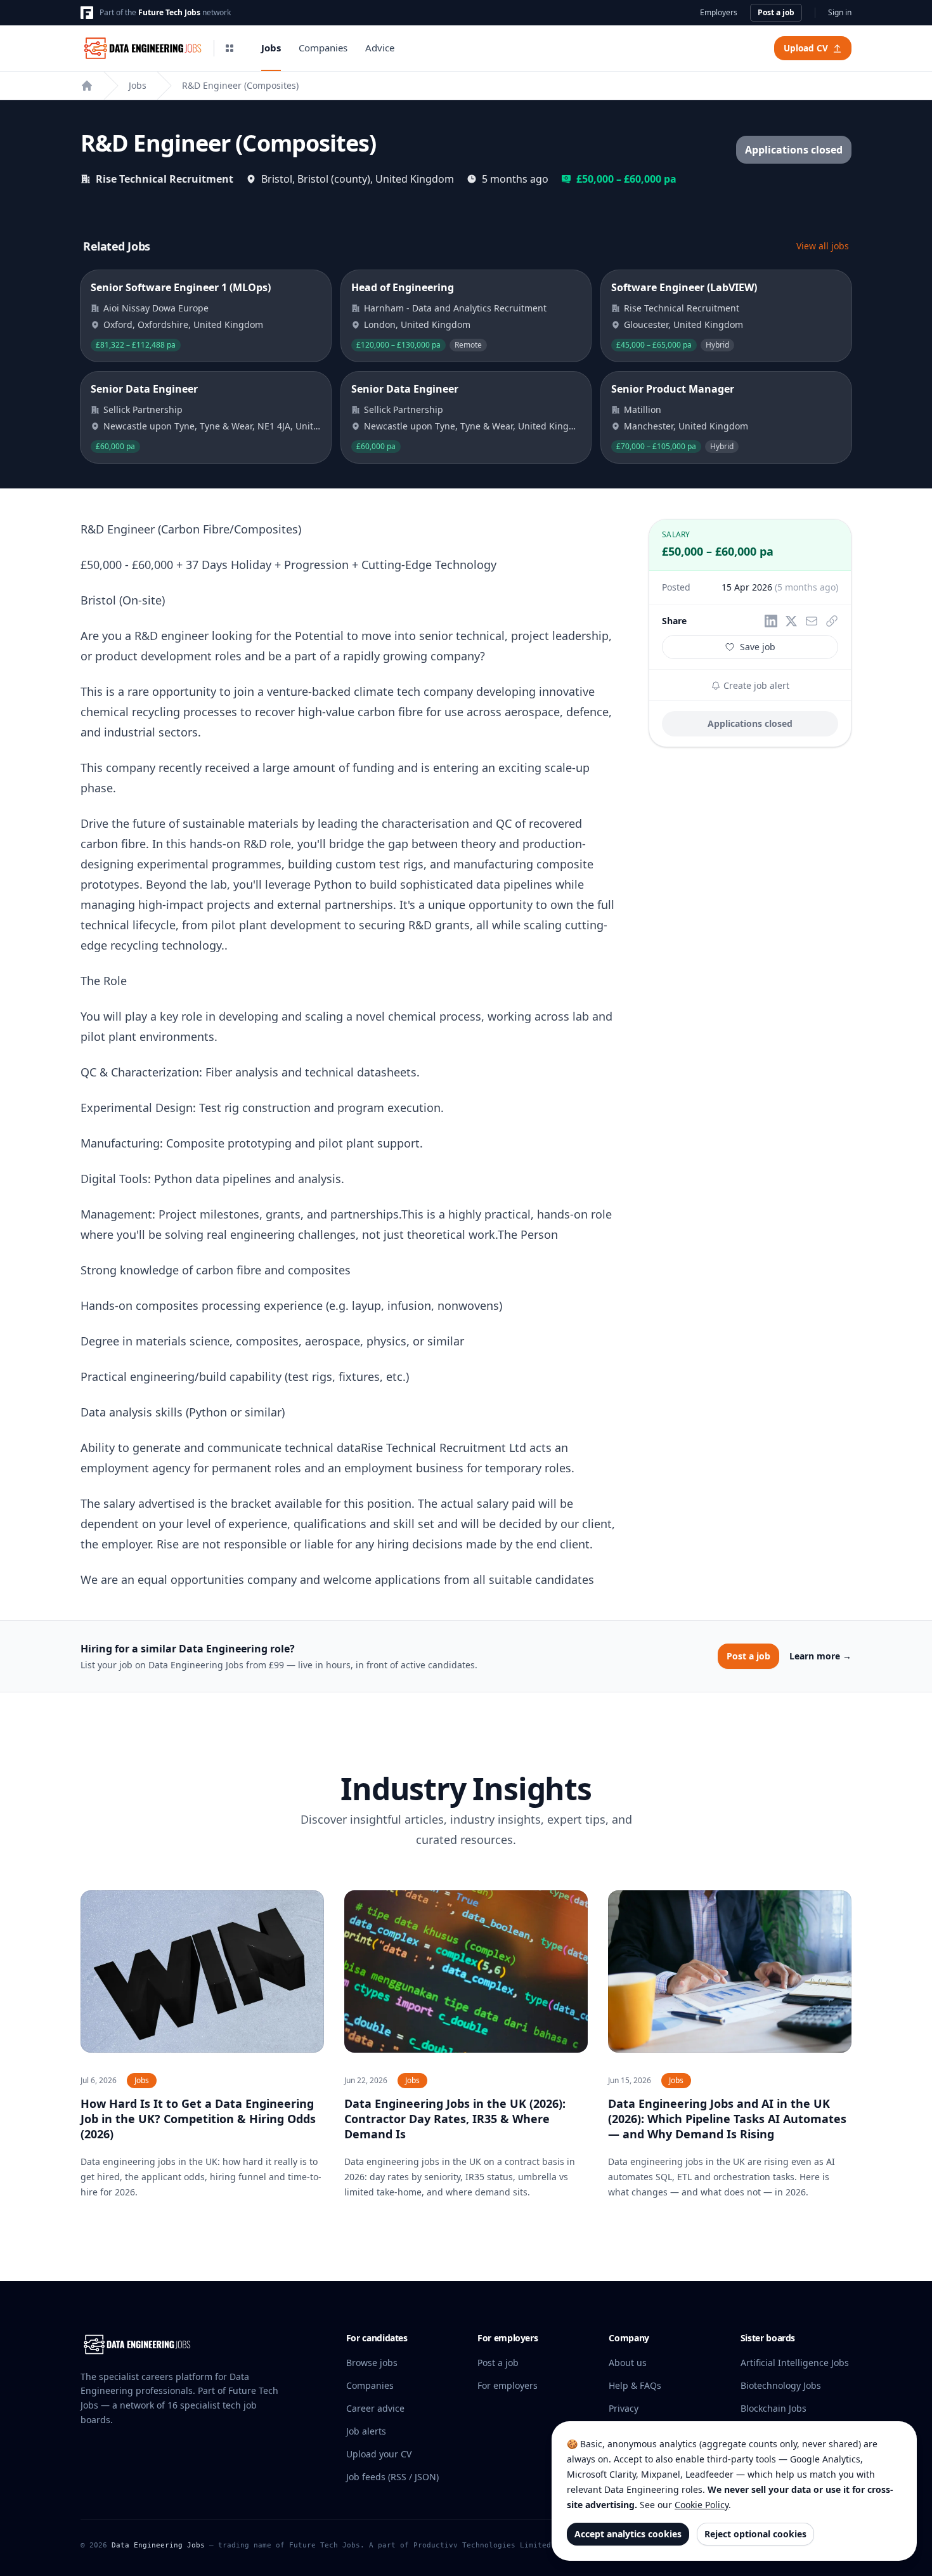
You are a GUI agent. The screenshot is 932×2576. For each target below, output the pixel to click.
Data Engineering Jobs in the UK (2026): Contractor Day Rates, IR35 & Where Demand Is (455, 2119)
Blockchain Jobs (773, 2408)
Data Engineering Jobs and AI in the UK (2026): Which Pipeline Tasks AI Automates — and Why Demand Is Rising (727, 2119)
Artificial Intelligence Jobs (795, 2363)
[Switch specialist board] (230, 48)
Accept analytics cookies (628, 2534)
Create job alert (755, 685)
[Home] (87, 86)
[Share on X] (791, 621)
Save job (758, 647)
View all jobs (823, 246)
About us (628, 2363)
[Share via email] (812, 621)
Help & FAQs (635, 2385)
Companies (323, 48)
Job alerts (366, 2431)
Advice (380, 48)
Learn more (820, 1656)
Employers (719, 13)
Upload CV (806, 48)
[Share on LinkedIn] (771, 621)
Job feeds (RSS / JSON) (392, 2477)
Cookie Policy (702, 2505)
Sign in (840, 13)
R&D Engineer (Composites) (240, 85)
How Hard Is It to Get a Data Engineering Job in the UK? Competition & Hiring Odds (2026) (198, 2119)
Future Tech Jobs (169, 12)
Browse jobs (372, 2363)
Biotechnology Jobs (781, 2385)
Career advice (375, 2408)
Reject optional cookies (755, 2534)
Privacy (624, 2408)
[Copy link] (832, 621)
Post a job (776, 12)
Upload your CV (379, 2454)
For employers (508, 2385)
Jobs (271, 48)
